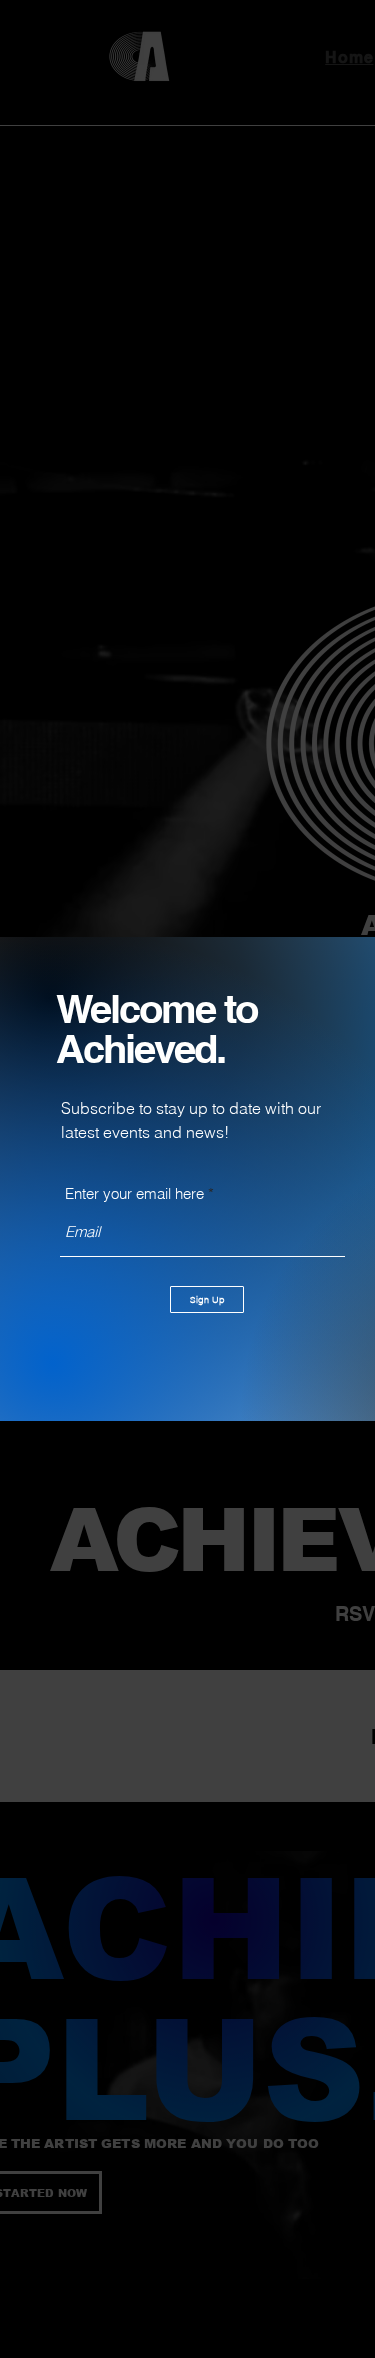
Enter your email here (134, 1193)
